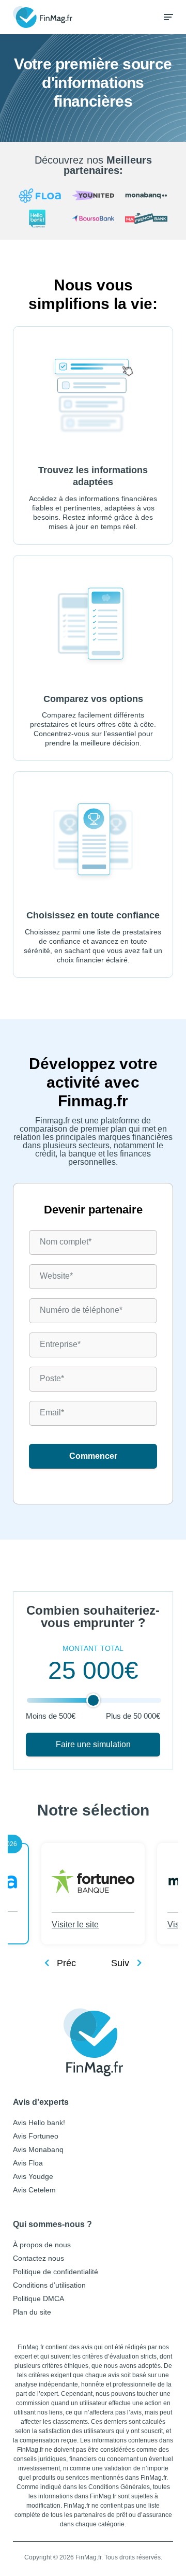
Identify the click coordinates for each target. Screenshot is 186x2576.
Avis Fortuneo (36, 2136)
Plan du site (32, 2312)
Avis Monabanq (38, 2149)
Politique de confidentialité (56, 2272)
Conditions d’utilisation (49, 2285)
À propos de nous (42, 2245)
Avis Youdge (33, 2176)
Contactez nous (38, 2258)
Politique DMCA (38, 2299)
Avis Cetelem (34, 2190)
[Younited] (93, 196)
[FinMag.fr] (93, 2043)
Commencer (93, 1456)
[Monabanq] (146, 196)
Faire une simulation (93, 1744)
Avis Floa (28, 2163)
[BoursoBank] (93, 219)
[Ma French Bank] (146, 219)
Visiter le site (75, 1924)
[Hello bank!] (40, 219)
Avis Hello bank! (39, 2123)
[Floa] (40, 196)
